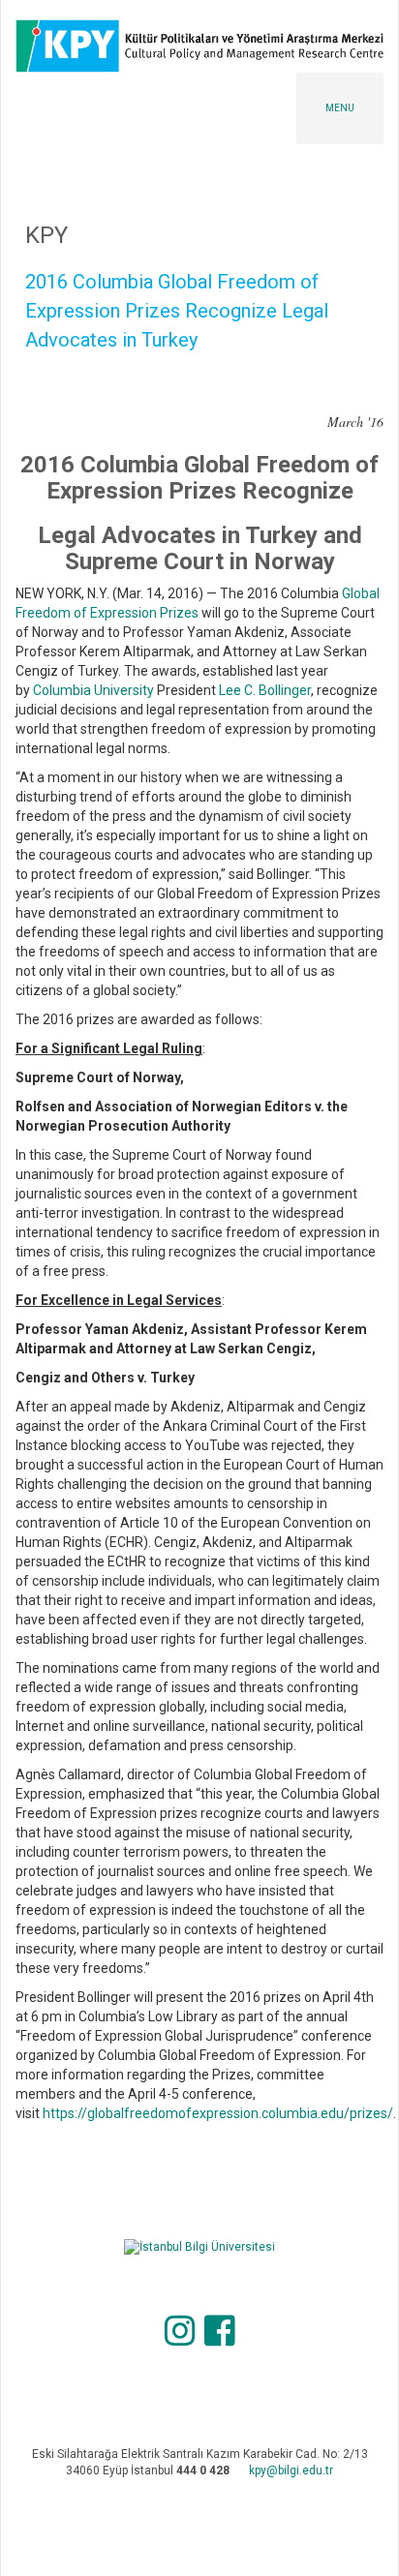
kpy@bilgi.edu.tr (291, 2470)
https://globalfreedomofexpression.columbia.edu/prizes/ (218, 2113)
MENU (340, 108)
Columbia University (93, 690)
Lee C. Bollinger (265, 690)
